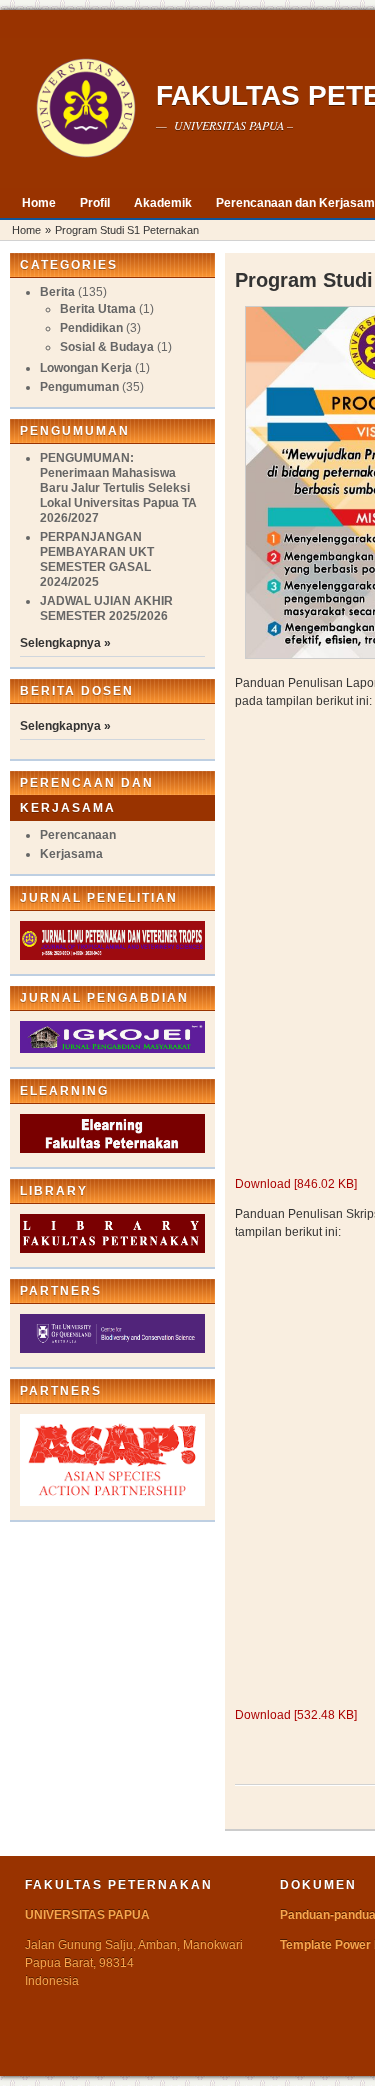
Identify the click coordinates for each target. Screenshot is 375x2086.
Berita (57, 292)
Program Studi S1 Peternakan (127, 230)
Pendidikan (91, 328)
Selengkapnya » (65, 643)
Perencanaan (78, 835)
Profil (95, 203)
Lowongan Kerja (86, 368)
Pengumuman (79, 387)
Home (39, 203)
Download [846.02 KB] (296, 1184)
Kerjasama (71, 854)
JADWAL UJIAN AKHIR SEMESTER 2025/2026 (106, 608)
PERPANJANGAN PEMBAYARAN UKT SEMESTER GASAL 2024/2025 (97, 559)
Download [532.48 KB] (296, 1715)
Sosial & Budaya (107, 347)
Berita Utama (98, 309)
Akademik (163, 203)
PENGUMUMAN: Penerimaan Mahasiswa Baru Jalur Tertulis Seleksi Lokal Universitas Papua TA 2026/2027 (118, 488)
